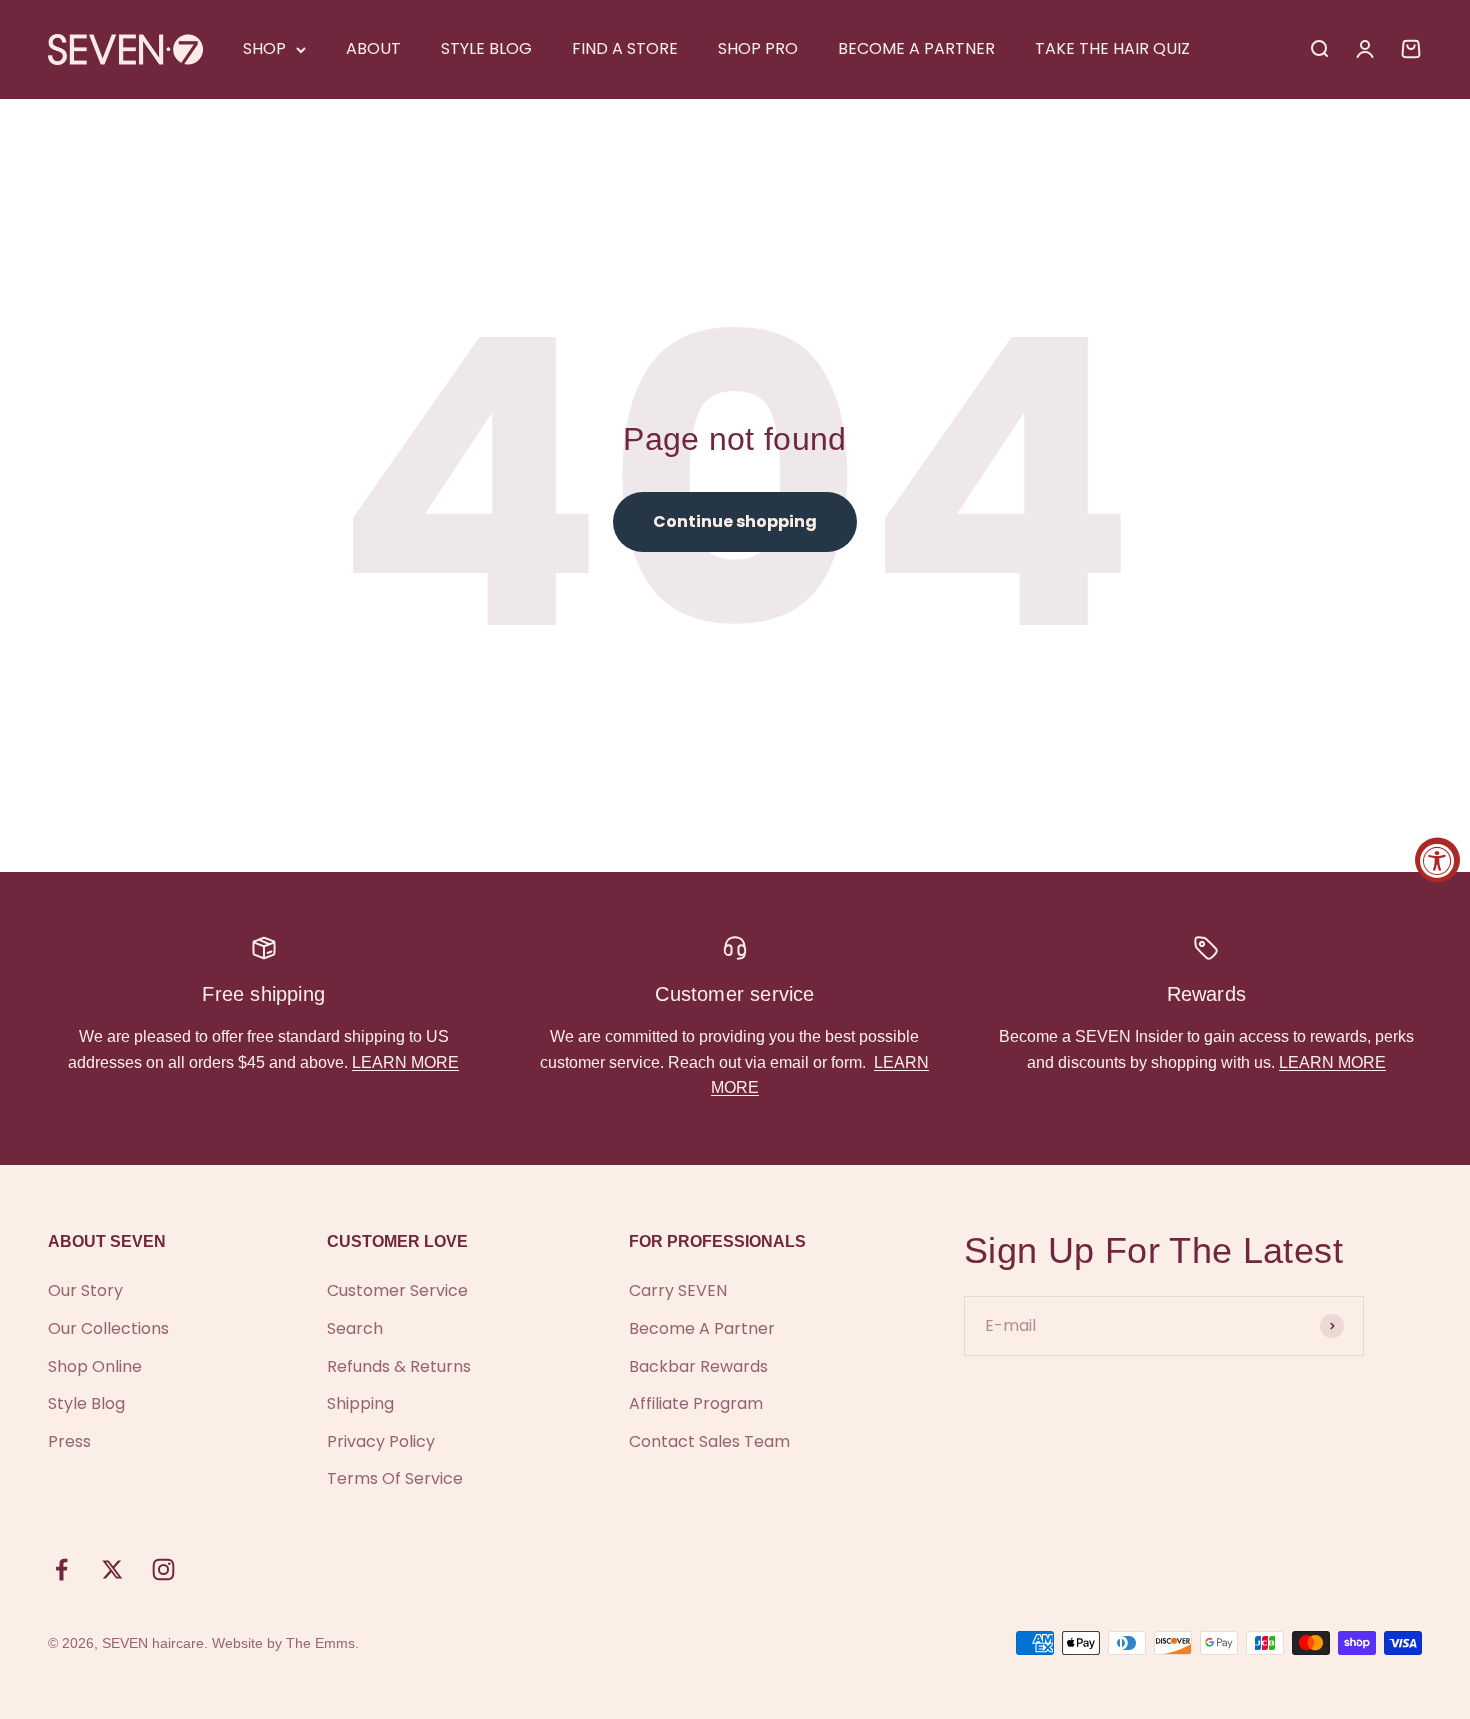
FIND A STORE (625, 48)
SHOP (264, 48)
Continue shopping (735, 521)
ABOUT (373, 48)
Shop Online (95, 1366)
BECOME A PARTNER (916, 48)
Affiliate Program (696, 1403)
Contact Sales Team (709, 1441)
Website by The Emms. (285, 1643)
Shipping (360, 1403)
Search (355, 1328)
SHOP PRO (758, 48)
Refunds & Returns (399, 1366)
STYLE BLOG (486, 48)
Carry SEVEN (678, 1290)
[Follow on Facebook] (61, 1569)
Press (69, 1441)
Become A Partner (702, 1328)
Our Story (85, 1290)
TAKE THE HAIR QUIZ (1112, 48)
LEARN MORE (405, 1062)
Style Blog (86, 1403)
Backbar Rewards (698, 1366)
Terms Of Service (395, 1478)
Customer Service (397, 1290)
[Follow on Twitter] (112, 1569)
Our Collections (108, 1328)
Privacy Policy (381, 1441)
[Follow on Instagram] (163, 1569)
